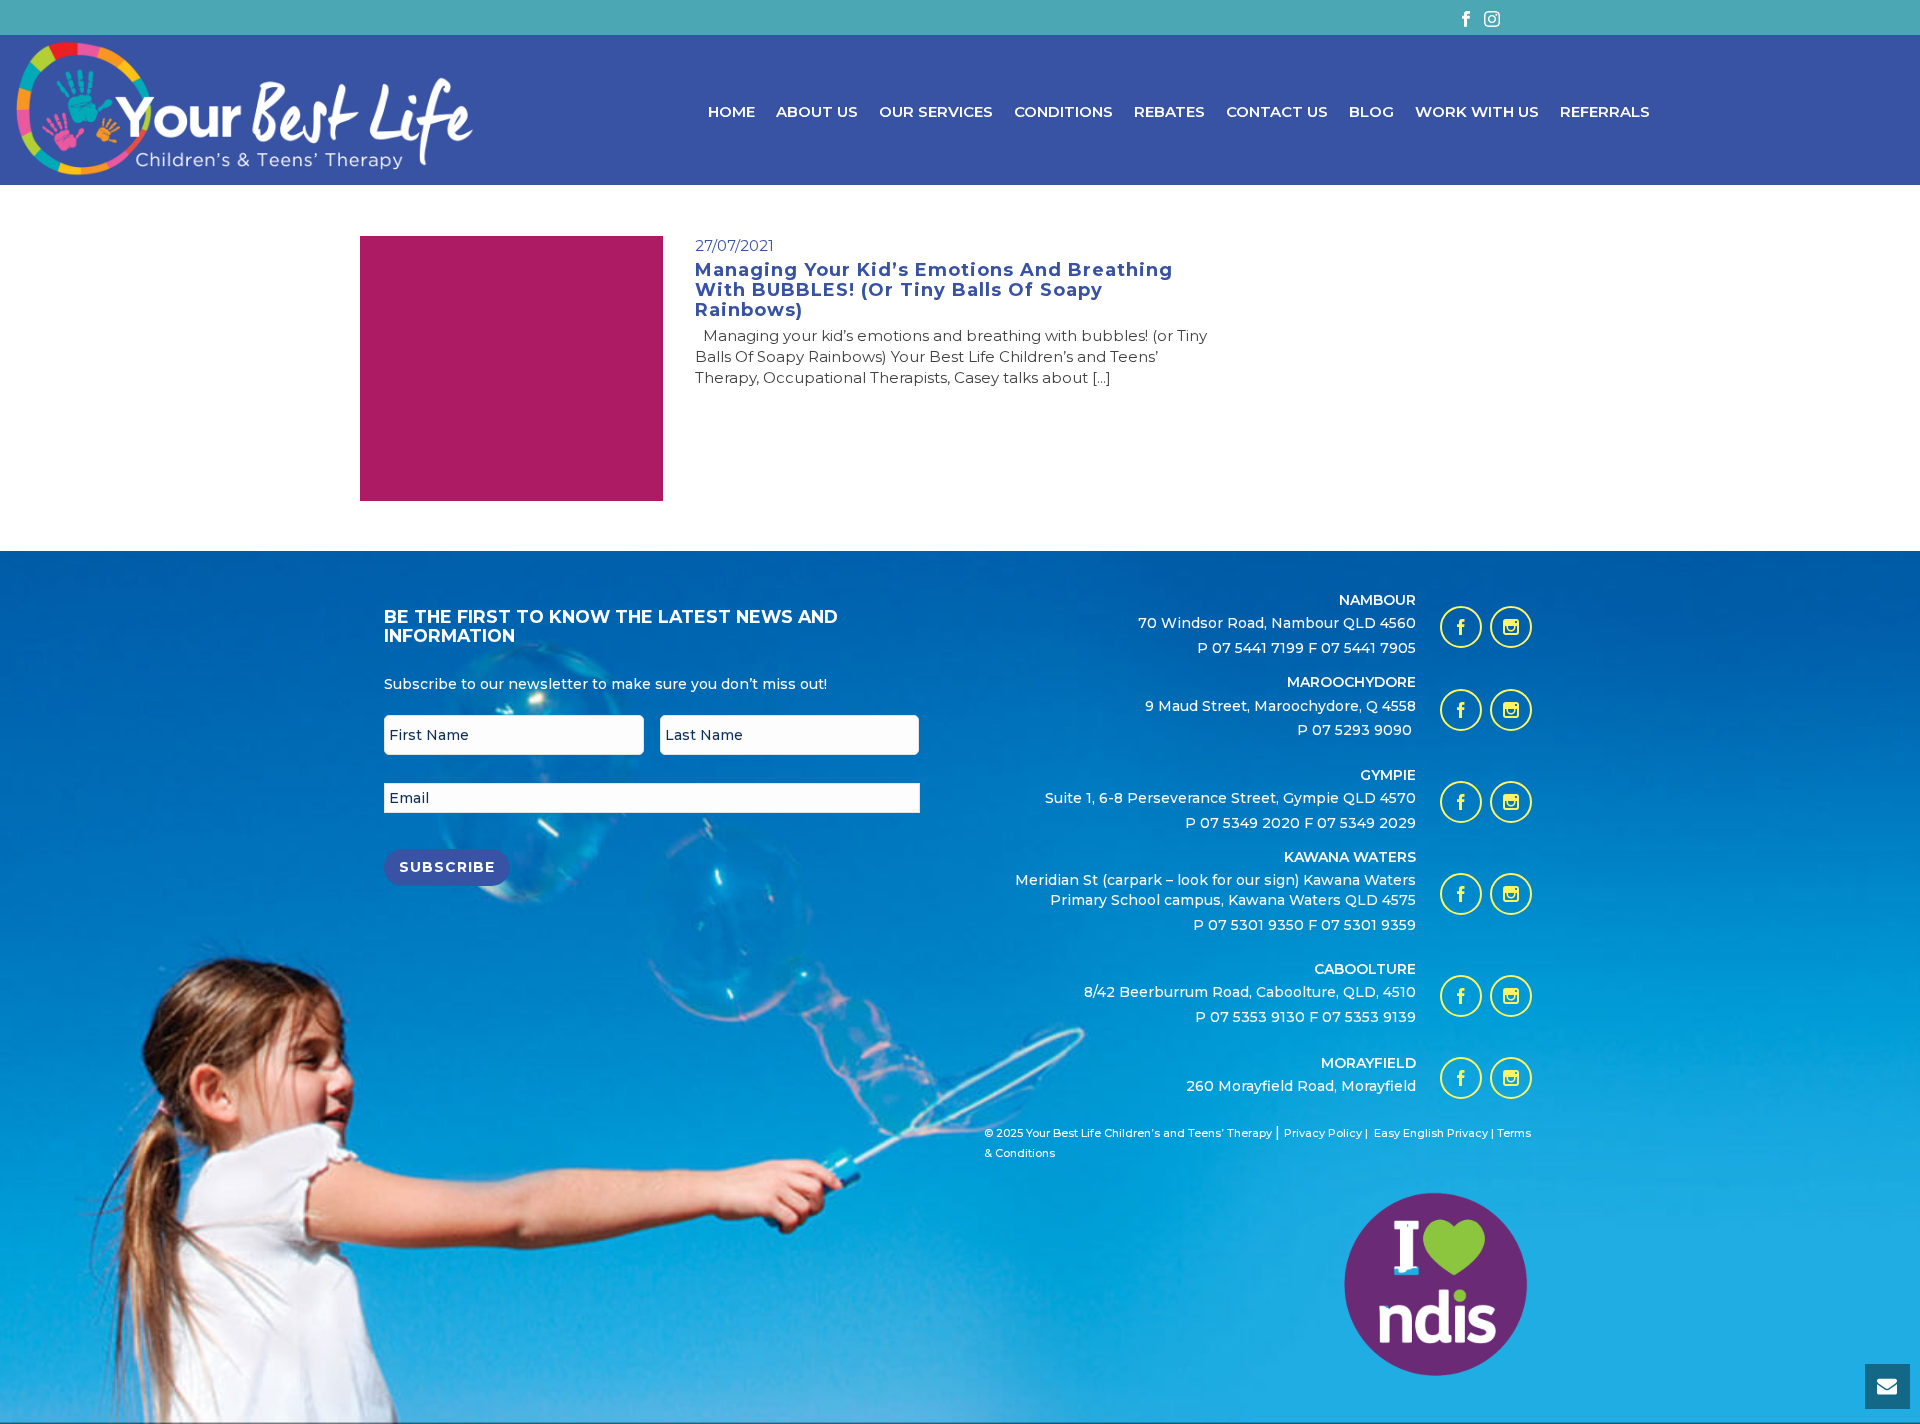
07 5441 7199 (1260, 648)
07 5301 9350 (1258, 925)
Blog (1371, 111)
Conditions (1063, 111)
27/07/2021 (734, 245)
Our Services (936, 111)
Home (731, 111)
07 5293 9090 (1364, 730)
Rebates (1169, 111)
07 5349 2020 (1250, 823)
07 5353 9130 (1259, 1017)
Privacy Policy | (1326, 1133)
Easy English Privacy (1431, 1133)
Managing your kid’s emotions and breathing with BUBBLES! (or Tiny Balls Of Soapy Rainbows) (934, 290)
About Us (817, 111)
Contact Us (1277, 111)
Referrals (1605, 111)
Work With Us (1477, 111)
